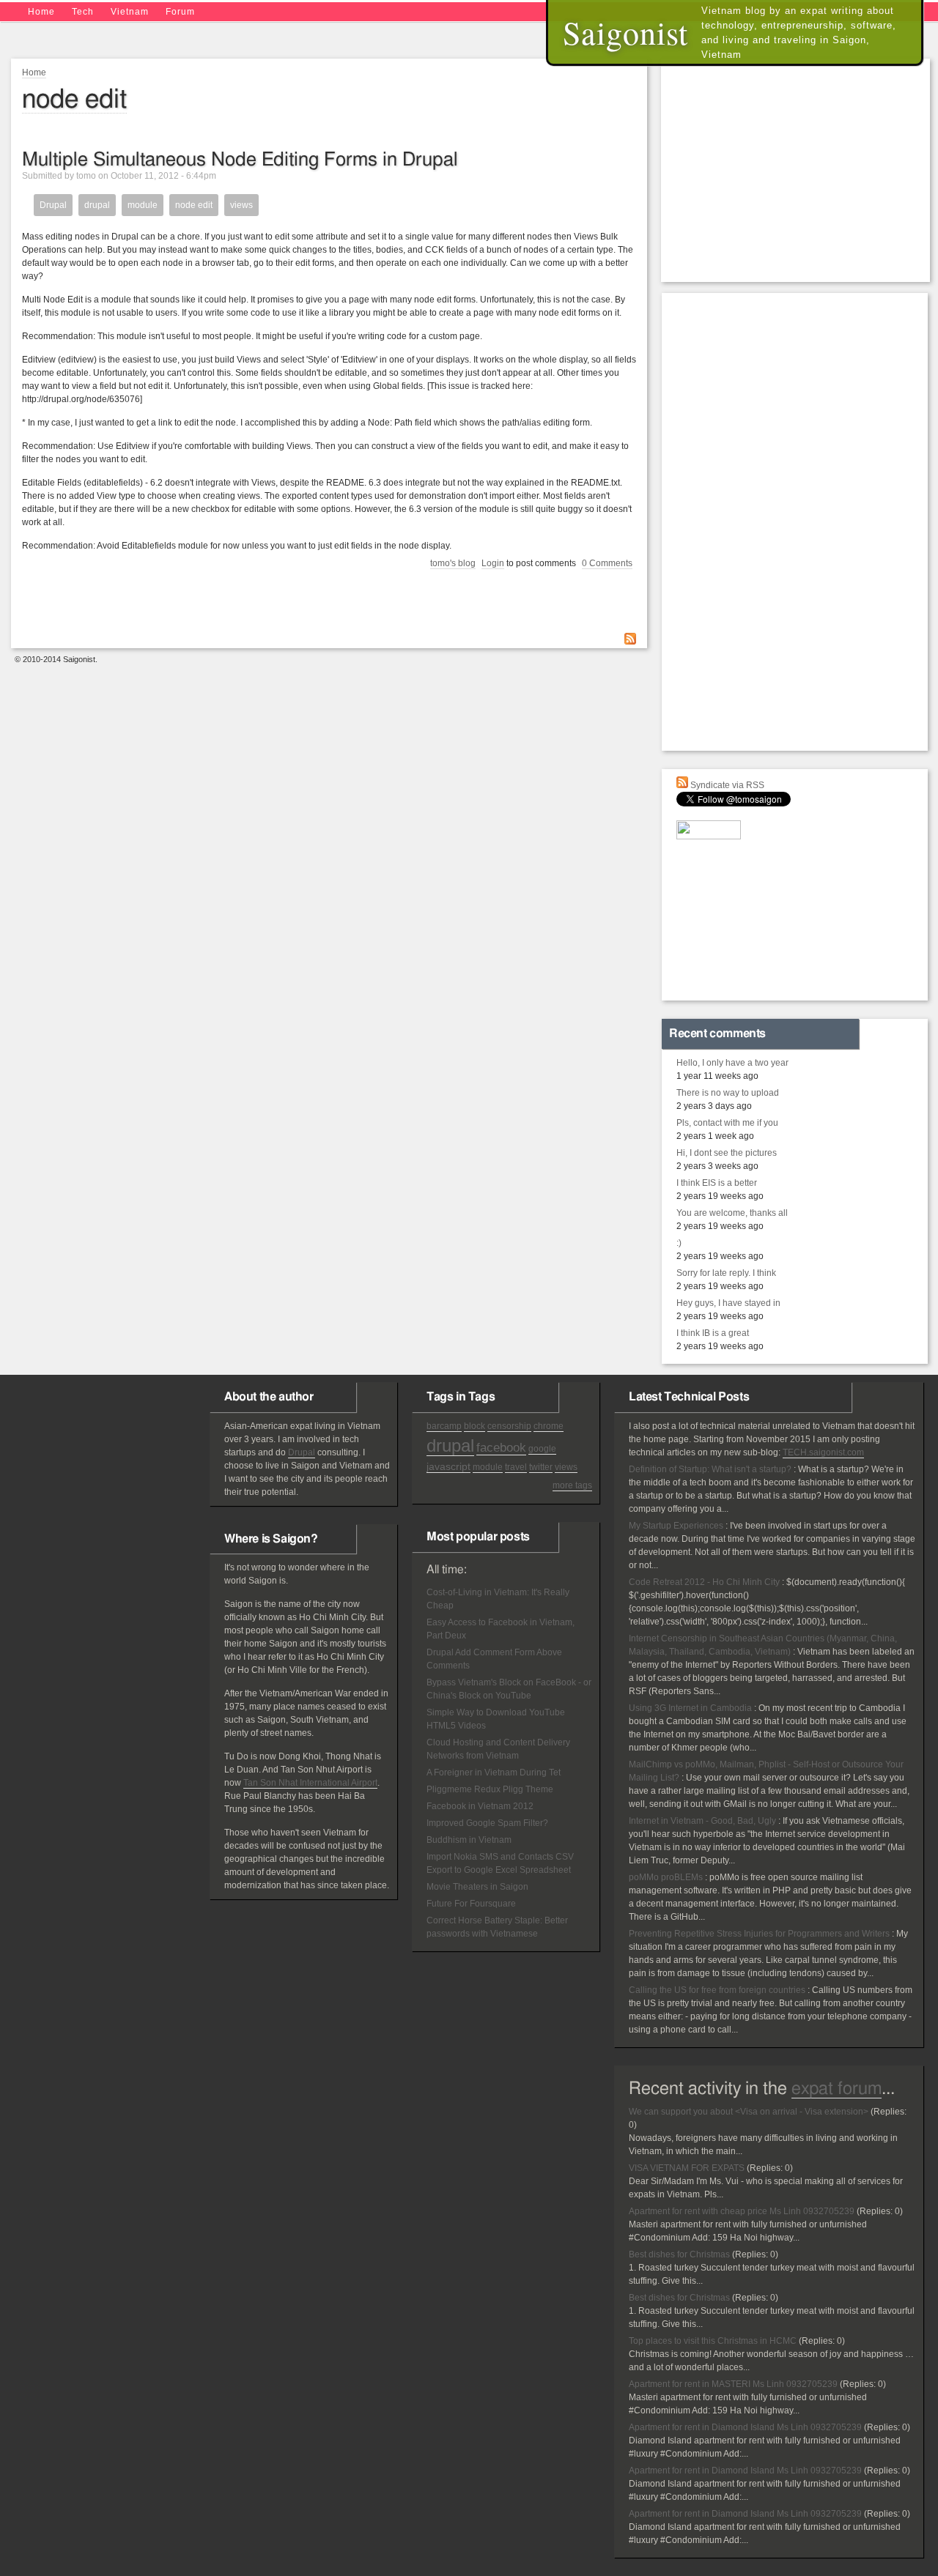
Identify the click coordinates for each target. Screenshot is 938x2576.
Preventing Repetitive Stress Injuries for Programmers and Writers (759, 1934)
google (542, 1449)
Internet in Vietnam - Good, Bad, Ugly (702, 1821)
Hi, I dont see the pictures (727, 1153)
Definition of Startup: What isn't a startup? (710, 1469)
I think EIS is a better (717, 1183)
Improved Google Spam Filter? (487, 1823)
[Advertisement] (799, 168)
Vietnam (130, 12)
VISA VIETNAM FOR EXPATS (687, 2168)
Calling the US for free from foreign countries (717, 1990)
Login (493, 563)
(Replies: (889, 2112)
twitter (541, 1467)
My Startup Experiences (676, 1526)
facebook (501, 1448)
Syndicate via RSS (726, 785)
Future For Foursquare (471, 1904)
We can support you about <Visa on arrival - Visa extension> (749, 2112)
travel (516, 1467)
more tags (572, 1485)
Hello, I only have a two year (732, 1063)
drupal (97, 205)
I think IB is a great (713, 1333)
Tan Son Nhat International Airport (310, 1783)
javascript (448, 1466)
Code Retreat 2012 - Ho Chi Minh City (704, 1582)
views (241, 205)
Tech (83, 12)
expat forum (837, 2089)
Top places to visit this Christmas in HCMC (713, 2341)
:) (679, 1243)
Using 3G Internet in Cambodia (690, 1708)
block (474, 1426)
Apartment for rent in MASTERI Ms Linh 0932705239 (733, 2384)
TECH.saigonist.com (823, 1452)
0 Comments (607, 563)
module (143, 205)
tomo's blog (453, 563)
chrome (549, 1426)
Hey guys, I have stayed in (728, 1303)
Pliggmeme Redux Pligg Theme (490, 1789)
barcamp (444, 1426)
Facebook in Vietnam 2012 (480, 1806)
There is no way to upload (728, 1093)
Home (41, 12)
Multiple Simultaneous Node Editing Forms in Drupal (240, 160)
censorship (509, 1426)
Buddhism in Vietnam (469, 1840)
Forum (180, 12)
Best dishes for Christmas (679, 2254)
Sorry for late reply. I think (726, 1273)
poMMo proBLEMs (666, 1877)
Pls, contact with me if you (727, 1123)
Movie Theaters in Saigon (477, 1887)
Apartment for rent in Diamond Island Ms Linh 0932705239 (745, 2427)
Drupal (53, 205)
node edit (194, 205)
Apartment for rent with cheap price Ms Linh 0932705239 (742, 2211)
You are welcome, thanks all (732, 1213)
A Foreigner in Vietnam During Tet (494, 1773)
